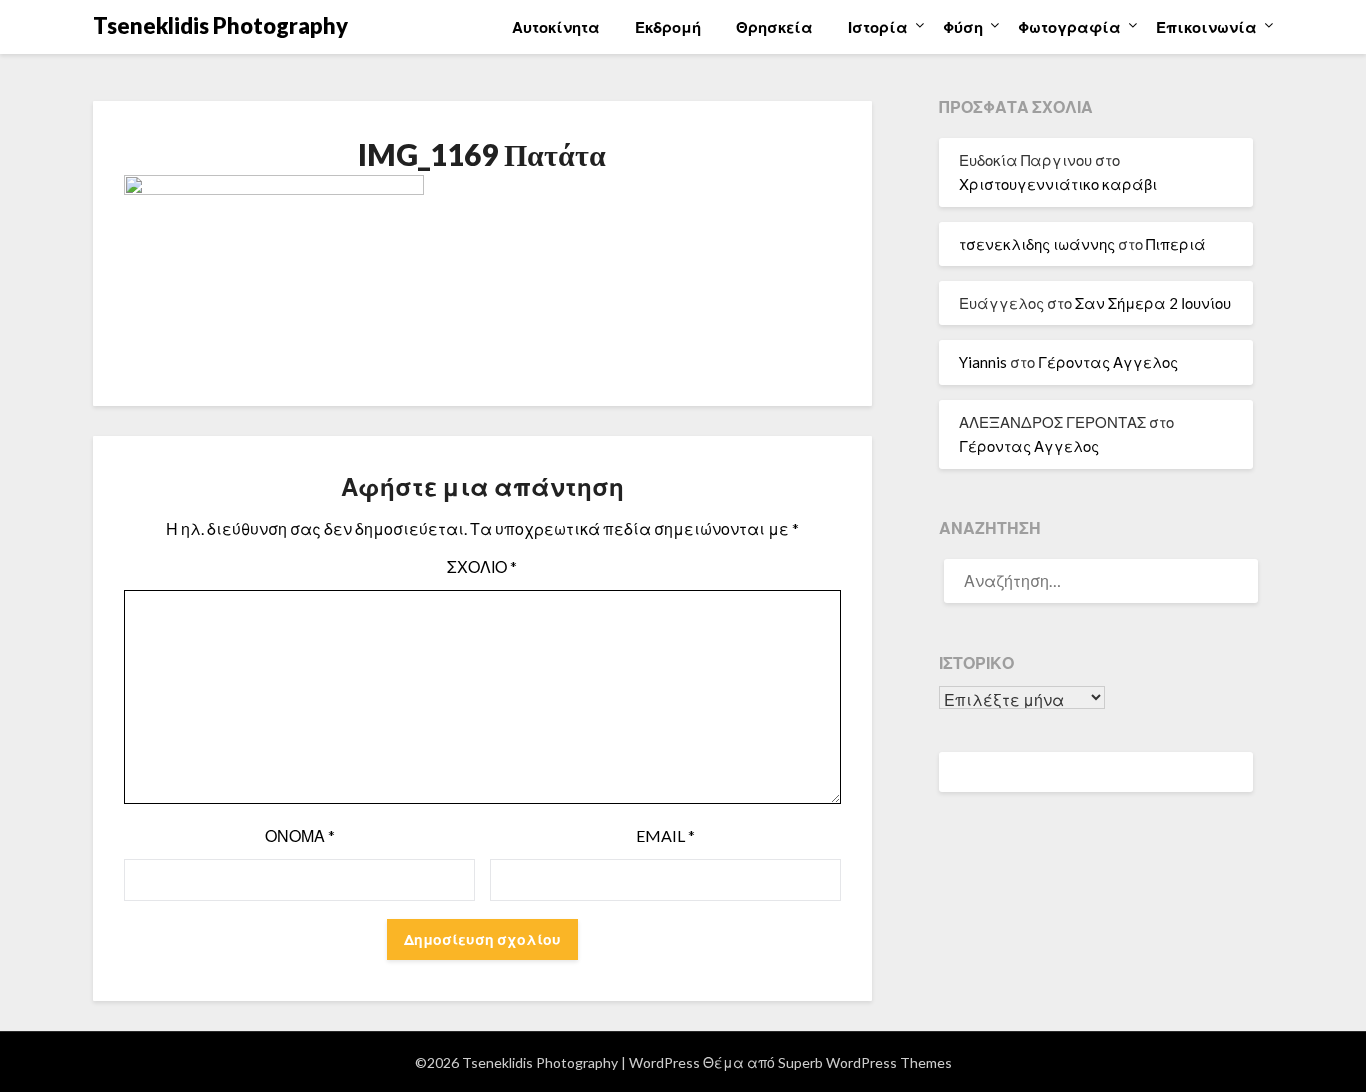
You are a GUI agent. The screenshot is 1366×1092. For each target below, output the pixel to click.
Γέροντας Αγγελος (1108, 362)
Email (665, 835)
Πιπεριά (1176, 244)
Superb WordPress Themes (865, 1062)
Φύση (963, 27)
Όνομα (300, 835)
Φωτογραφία (1069, 27)
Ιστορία (878, 27)
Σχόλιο (482, 566)
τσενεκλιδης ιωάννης (1037, 244)
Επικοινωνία (1206, 27)
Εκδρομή (668, 27)
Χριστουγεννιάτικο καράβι (1058, 184)
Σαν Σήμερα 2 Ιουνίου (1153, 303)
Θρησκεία (774, 27)
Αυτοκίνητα (556, 27)
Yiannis (983, 362)
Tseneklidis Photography (220, 25)
